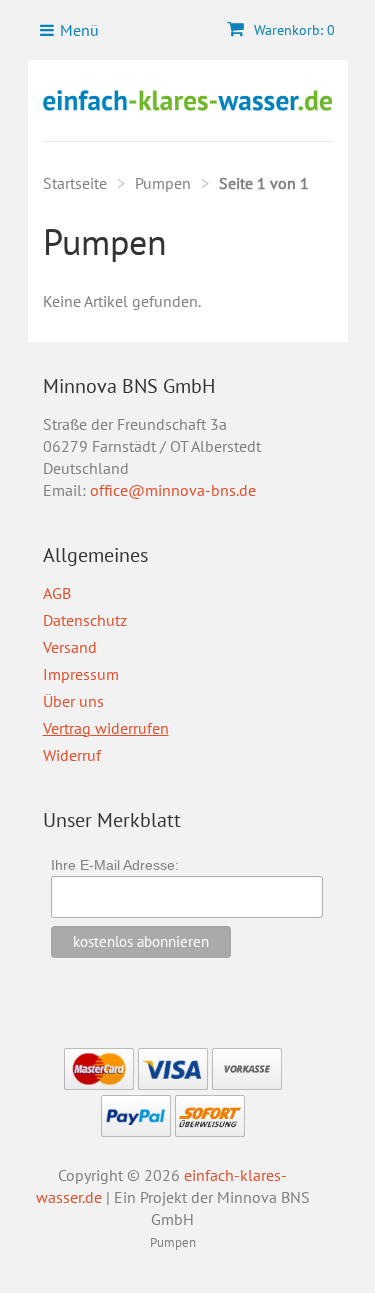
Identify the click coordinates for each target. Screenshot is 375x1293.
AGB (57, 593)
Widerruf (72, 755)
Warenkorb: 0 (292, 30)
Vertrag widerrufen (106, 728)
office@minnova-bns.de (173, 490)
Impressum (81, 674)
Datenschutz (85, 620)
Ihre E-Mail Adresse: (115, 865)
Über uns (73, 701)
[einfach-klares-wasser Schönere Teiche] (188, 100)
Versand (70, 647)
